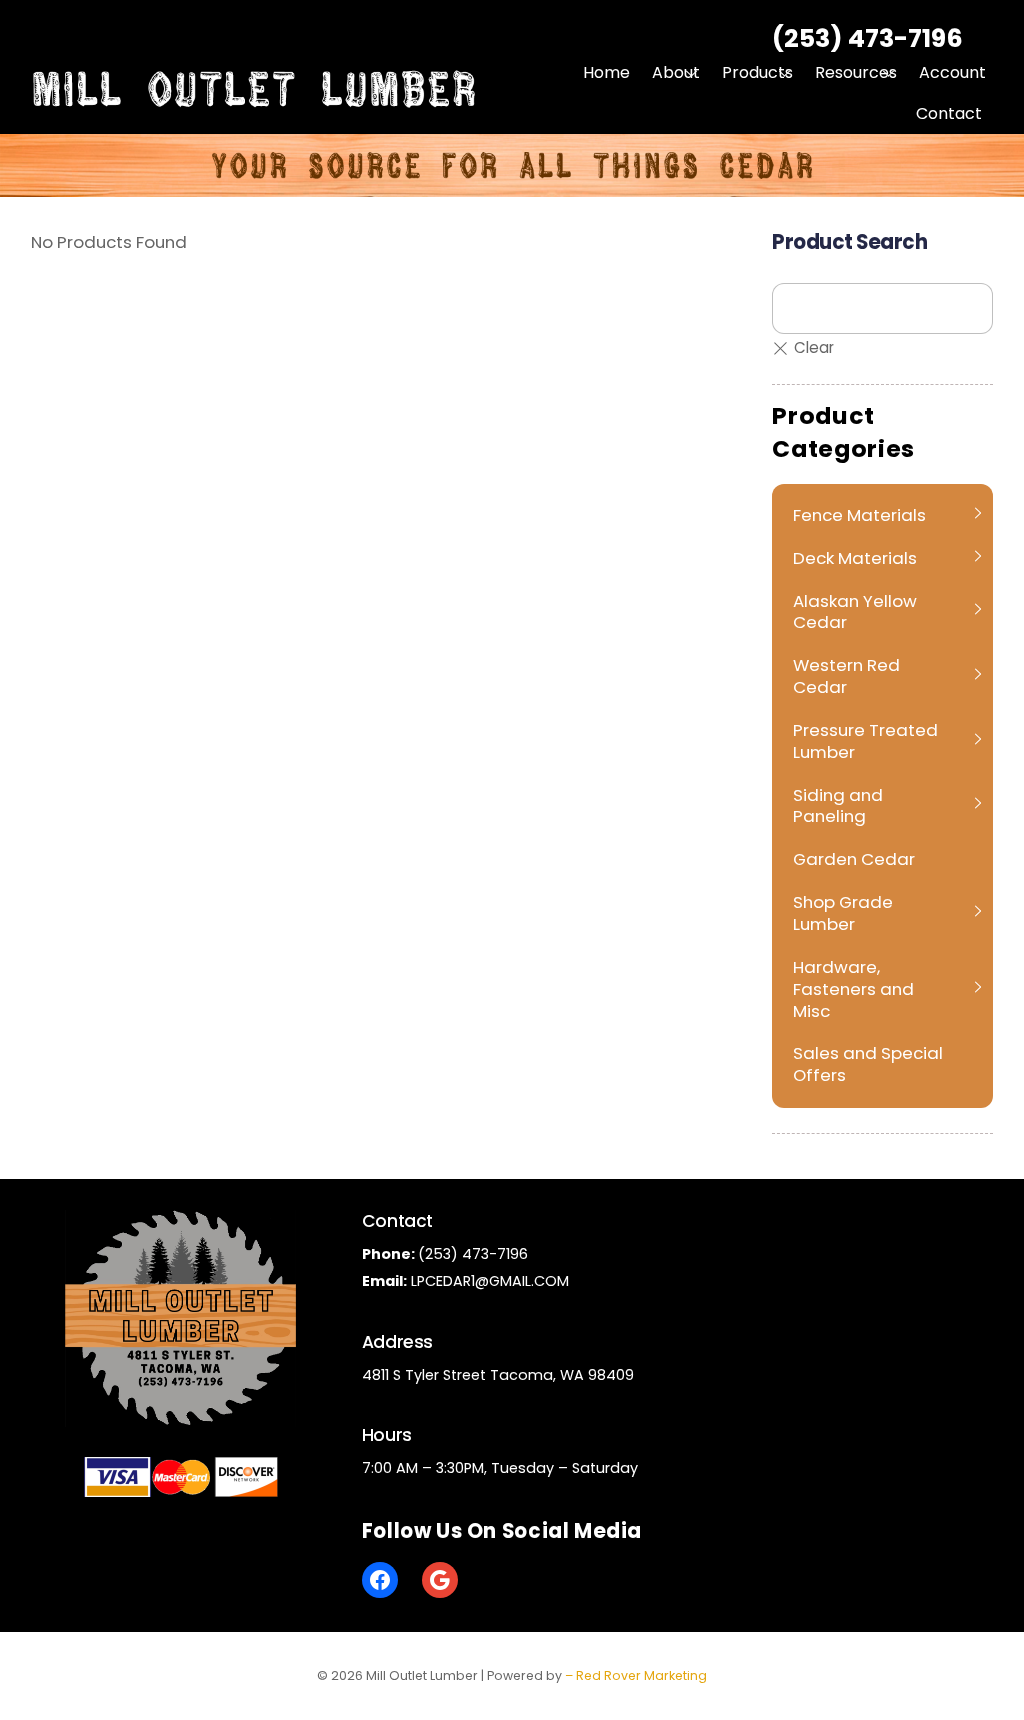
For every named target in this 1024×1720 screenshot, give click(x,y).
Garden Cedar (854, 859)
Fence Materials (859, 515)
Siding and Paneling (838, 806)
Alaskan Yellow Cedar (855, 612)
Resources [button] (856, 72)
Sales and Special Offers (868, 1064)
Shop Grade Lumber (843, 913)
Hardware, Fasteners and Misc (853, 989)
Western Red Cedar (846, 676)
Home (606, 72)
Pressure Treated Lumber (865, 741)
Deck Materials (855, 558)
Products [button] (757, 72)
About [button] (676, 72)
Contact (949, 113)
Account (952, 72)
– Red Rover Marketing (636, 1675)
